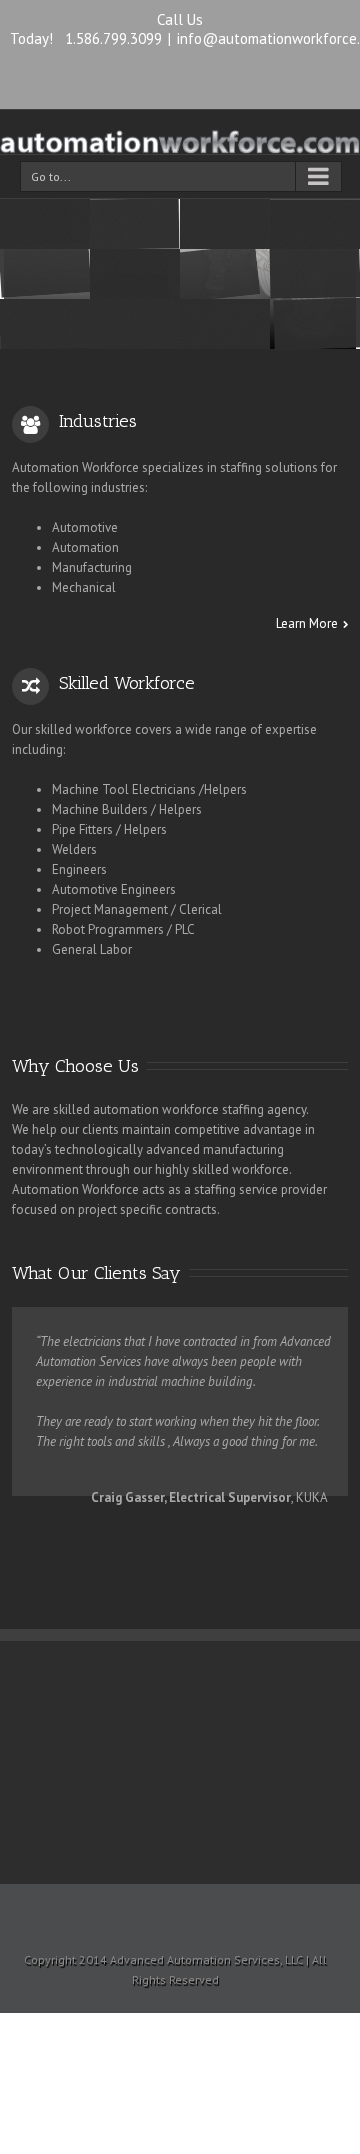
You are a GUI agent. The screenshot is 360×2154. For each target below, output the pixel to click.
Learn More (307, 624)
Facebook (180, 77)
